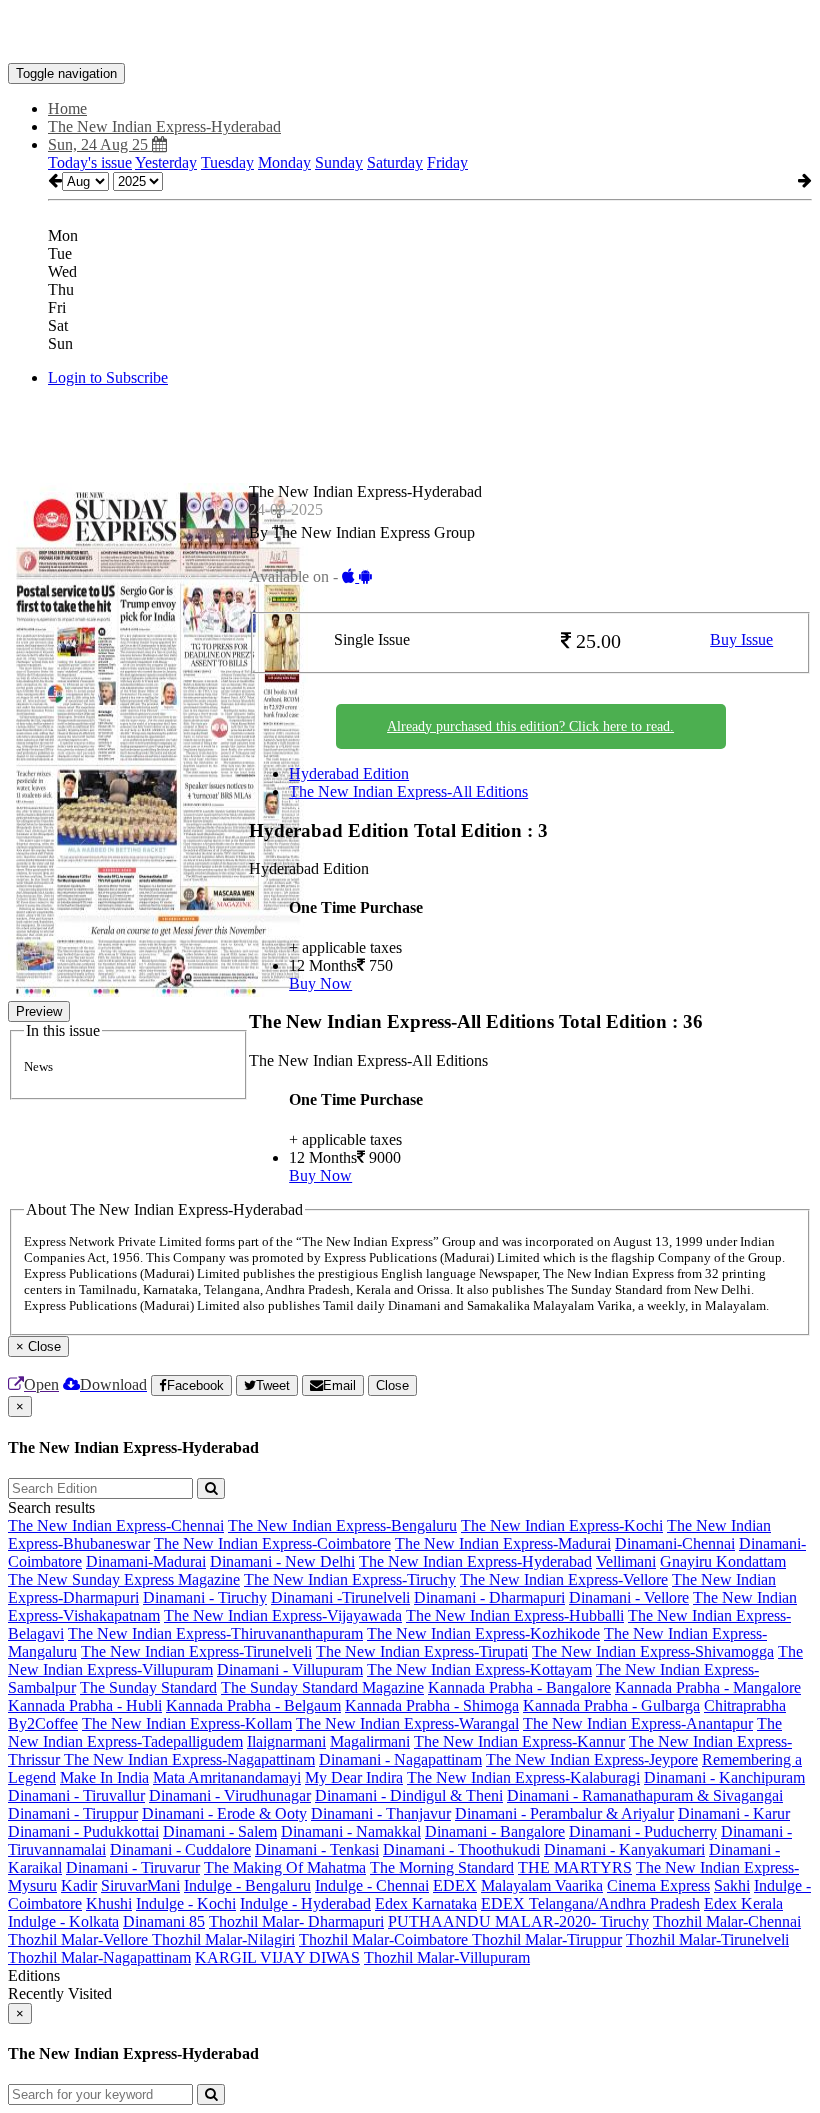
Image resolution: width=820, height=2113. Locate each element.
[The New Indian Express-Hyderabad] (410, 33)
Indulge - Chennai (372, 1885)
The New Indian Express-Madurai (503, 1543)
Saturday (395, 162)
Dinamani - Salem (220, 1831)
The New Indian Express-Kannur (519, 1741)
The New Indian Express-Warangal (407, 1723)
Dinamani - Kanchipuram (724, 1777)
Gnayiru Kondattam (723, 1561)
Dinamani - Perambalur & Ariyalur (564, 1813)
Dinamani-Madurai (146, 1561)
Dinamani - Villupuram (290, 1669)
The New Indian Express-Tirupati (422, 1651)
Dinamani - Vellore (629, 1597)
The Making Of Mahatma (285, 1867)
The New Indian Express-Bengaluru (342, 1525)
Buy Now (320, 983)
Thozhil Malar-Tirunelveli (707, 1939)
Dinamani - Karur (734, 1813)
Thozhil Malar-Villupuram (447, 1957)
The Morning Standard (442, 1867)
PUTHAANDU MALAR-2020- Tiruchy (518, 1921)
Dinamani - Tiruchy (205, 1597)
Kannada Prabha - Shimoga (432, 1705)
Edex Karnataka (426, 1903)
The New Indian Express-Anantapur (638, 1723)
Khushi (109, 1903)
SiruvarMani (140, 1885)
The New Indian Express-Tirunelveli (196, 1651)
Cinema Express (658, 1885)
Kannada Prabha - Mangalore (708, 1687)
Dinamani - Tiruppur (73, 1813)
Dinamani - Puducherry (643, 1831)
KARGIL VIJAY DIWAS (277, 1957)
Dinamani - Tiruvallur (76, 1795)
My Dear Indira (354, 1777)
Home (67, 108)
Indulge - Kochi (186, 1903)
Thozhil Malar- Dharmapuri (296, 1921)
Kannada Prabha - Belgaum (253, 1705)
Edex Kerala (743, 1903)
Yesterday (166, 162)
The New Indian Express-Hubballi (515, 1615)
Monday (284, 162)
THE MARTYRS (575, 1867)
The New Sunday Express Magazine (124, 1579)
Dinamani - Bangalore (495, 1831)
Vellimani (626, 1561)
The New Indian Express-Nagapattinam (189, 1759)
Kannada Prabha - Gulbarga (611, 1705)
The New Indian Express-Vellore (564, 1579)
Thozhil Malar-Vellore (80, 1939)
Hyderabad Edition (349, 773)
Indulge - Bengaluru (247, 1885)
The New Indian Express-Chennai (116, 1525)
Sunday (339, 162)
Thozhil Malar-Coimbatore (385, 1939)
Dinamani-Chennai (675, 1543)
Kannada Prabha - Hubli (85, 1705)
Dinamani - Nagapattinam (400, 1759)
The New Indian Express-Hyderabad (475, 1561)
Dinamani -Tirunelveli (340, 1597)
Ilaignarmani (286, 1741)
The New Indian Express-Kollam (187, 1723)
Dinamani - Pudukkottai (83, 1831)
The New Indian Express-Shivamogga (653, 1651)
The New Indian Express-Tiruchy (350, 1579)
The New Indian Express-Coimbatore (272, 1543)
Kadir (79, 1885)
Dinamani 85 (164, 1921)
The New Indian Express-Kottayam (479, 1669)
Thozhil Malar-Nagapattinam (99, 1957)
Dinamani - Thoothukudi (461, 1849)
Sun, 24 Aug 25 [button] (100, 144)
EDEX (455, 1885)
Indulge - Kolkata (63, 1921)
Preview (39, 1011)
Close (392, 1385)
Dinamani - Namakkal (351, 1831)
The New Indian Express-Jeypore (592, 1759)
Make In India (104, 1777)
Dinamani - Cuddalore (180, 1849)
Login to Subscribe (108, 377)
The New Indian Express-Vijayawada (283, 1615)
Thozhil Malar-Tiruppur (547, 1939)
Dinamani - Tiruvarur (133, 1867)
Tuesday (227, 162)
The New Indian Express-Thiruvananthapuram (215, 1633)
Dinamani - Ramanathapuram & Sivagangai (645, 1795)
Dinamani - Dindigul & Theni (409, 1795)
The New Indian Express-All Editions (408, 791)
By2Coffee (43, 1723)
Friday (447, 162)
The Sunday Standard (148, 1687)
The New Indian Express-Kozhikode (483, 1633)
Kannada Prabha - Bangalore (519, 1687)
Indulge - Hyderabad (305, 1903)
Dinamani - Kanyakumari (624, 1849)
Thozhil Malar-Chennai (727, 1921)
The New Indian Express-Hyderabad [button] (164, 126)
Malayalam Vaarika (542, 1885)
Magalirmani (370, 1741)
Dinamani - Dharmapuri (489, 1597)
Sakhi (732, 1885)
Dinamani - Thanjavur (381, 1813)
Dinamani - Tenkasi (317, 1849)
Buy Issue (741, 639)
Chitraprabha (745, 1705)
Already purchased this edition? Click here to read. (530, 726)
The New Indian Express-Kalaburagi (523, 1777)
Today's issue (90, 162)
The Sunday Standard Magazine (322, 1687)
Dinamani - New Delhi (282, 1561)
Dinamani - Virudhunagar (230, 1795)
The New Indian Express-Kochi (562, 1525)
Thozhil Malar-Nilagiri (223, 1939)
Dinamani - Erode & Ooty (224, 1813)
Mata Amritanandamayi (227, 1777)
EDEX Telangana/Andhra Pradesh (590, 1903)
